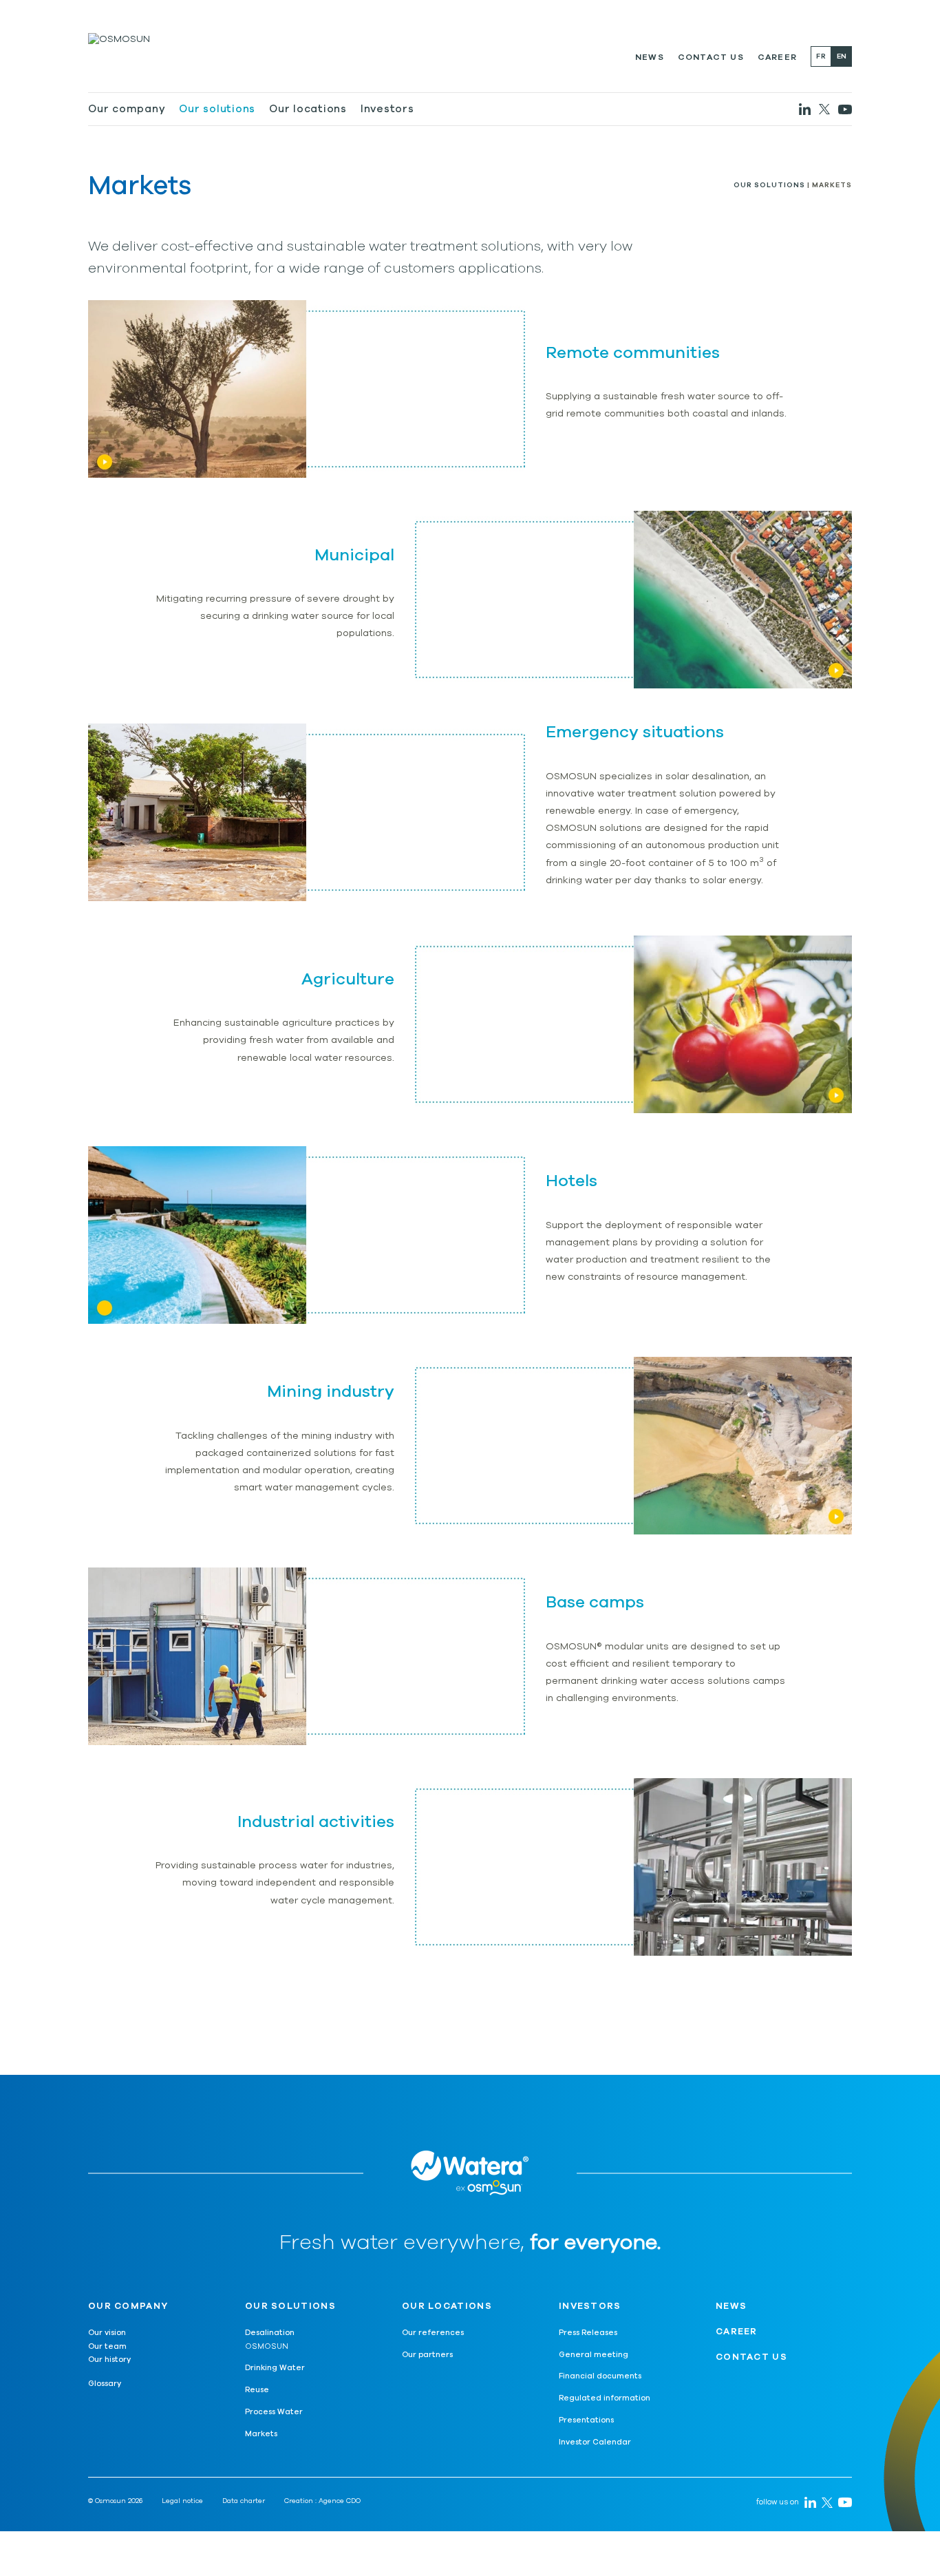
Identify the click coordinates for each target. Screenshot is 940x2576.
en (842, 56)
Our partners (427, 2355)
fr (821, 56)
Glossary (105, 2384)
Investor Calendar (595, 2442)
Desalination (270, 2333)
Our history (109, 2359)
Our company (127, 109)
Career (777, 57)
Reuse (257, 2390)
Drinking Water (275, 2368)
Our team (107, 2346)
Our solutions (217, 109)
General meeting (594, 2355)
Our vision (107, 2333)
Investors (387, 109)
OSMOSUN (267, 2346)
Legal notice (182, 2501)
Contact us (711, 57)
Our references (433, 2333)
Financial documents (600, 2376)
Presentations (586, 2420)
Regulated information (605, 2398)
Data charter (244, 2501)
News (650, 57)
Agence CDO (340, 2501)
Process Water (274, 2412)
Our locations (308, 109)
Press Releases (588, 2333)
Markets (261, 2434)
